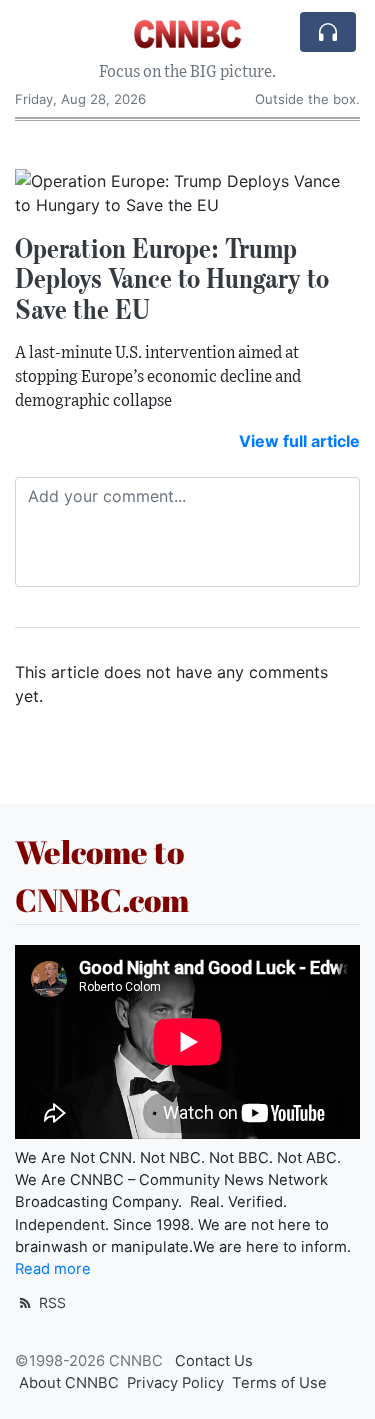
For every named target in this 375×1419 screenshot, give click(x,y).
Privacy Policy (175, 1383)
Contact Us (214, 1361)
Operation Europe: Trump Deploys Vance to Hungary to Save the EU (172, 279)
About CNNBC (69, 1383)
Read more (53, 1269)
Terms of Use (279, 1383)
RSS (50, 1302)
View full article (299, 441)
